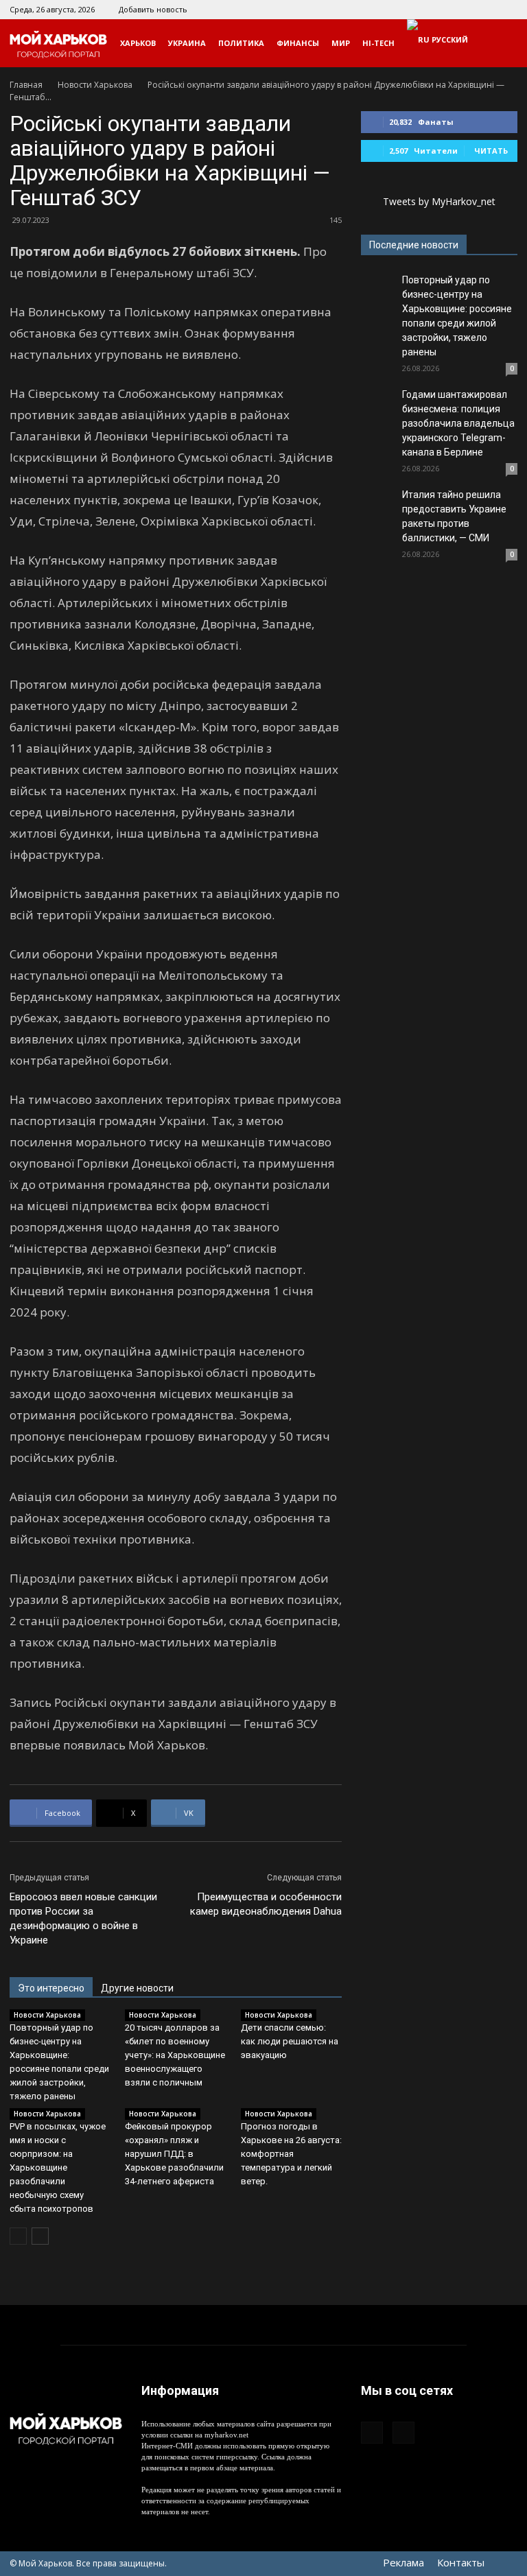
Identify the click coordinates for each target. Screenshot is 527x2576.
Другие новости (137, 1988)
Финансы (298, 43)
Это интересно (51, 1988)
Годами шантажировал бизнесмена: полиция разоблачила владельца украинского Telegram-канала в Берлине (458, 423)
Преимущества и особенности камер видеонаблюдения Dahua (266, 1904)
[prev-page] (18, 2236)
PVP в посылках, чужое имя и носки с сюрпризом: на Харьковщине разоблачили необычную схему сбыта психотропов (58, 2167)
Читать (491, 151)
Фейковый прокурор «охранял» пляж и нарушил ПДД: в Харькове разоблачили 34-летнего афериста (174, 2154)
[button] (501, 44)
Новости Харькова (95, 85)
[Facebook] (484, 10)
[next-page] (40, 2236)
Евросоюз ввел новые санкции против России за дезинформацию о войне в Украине (83, 1918)
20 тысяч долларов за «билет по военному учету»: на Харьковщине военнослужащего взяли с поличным (175, 2055)
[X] (507, 10)
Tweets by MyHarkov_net (439, 201)
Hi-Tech (378, 43)
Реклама (403, 2562)
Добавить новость (153, 9)
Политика (241, 43)
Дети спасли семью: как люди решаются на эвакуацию (290, 2041)
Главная (26, 85)
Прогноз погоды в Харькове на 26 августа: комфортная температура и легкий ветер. (291, 2154)
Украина (187, 43)
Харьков (138, 43)
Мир (341, 43)
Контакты (461, 2562)
